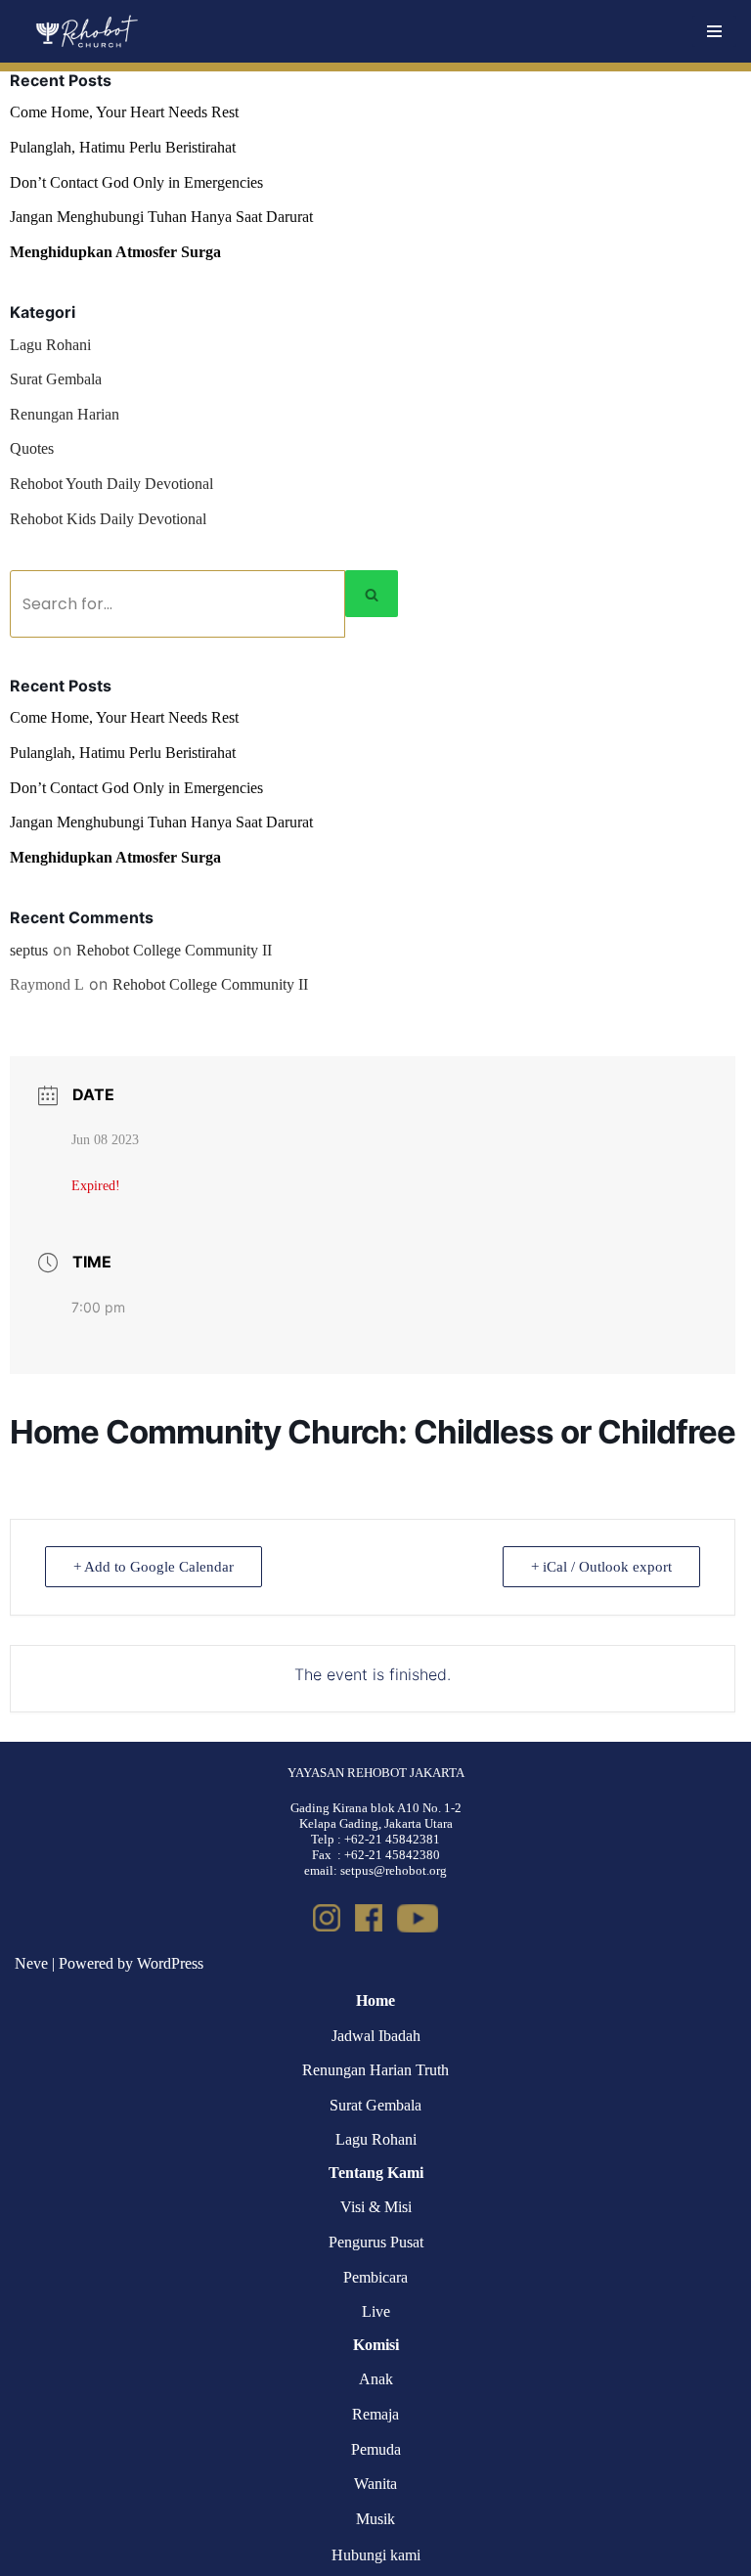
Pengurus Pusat (376, 2242)
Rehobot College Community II (174, 950)
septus (29, 950)
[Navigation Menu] (714, 31)
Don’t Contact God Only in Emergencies (136, 182)
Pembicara (375, 2277)
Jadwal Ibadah (376, 2036)
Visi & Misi (376, 2207)
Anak (376, 2379)
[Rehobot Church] (86, 31)
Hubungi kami (376, 2555)
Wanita (375, 2484)
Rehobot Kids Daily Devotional (108, 519)
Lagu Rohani (50, 345)
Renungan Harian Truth (375, 2070)
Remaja (375, 2414)
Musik (375, 2519)
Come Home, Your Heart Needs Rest (124, 112)
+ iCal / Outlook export (601, 1567)
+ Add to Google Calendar (154, 1567)
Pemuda (376, 2449)
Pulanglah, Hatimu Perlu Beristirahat (123, 147)
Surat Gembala (56, 379)
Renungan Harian (65, 414)
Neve (31, 1963)
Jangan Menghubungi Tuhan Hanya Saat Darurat (161, 217)
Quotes (32, 448)
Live (376, 2311)
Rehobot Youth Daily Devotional (111, 484)
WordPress (170, 1963)
